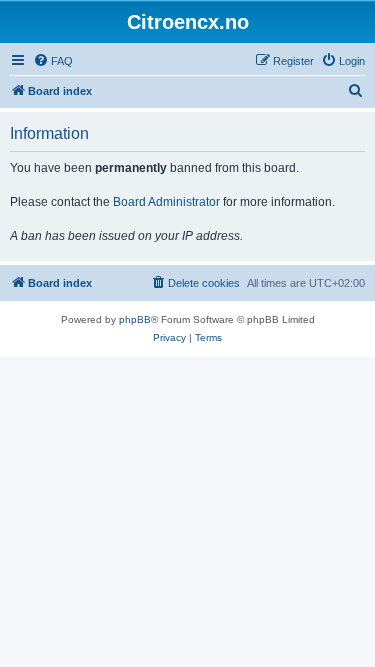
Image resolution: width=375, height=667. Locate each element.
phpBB (135, 319)
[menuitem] (53, 61)
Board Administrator (166, 202)
